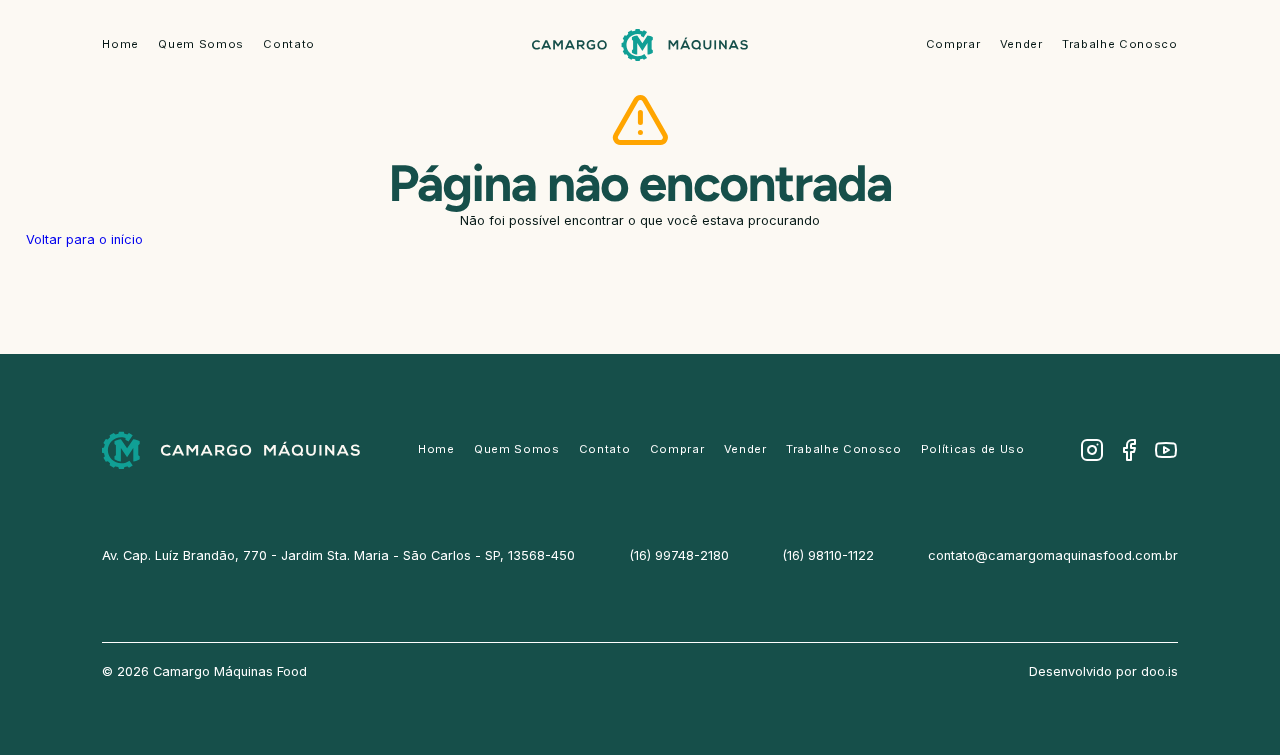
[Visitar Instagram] (1092, 450)
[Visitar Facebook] (1129, 450)
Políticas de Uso (973, 449)
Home (120, 44)
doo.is (1159, 671)
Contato (289, 44)
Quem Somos (201, 44)
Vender (1021, 44)
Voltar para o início (84, 239)
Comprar (953, 44)
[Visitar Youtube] (1166, 450)
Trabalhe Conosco (1120, 44)
